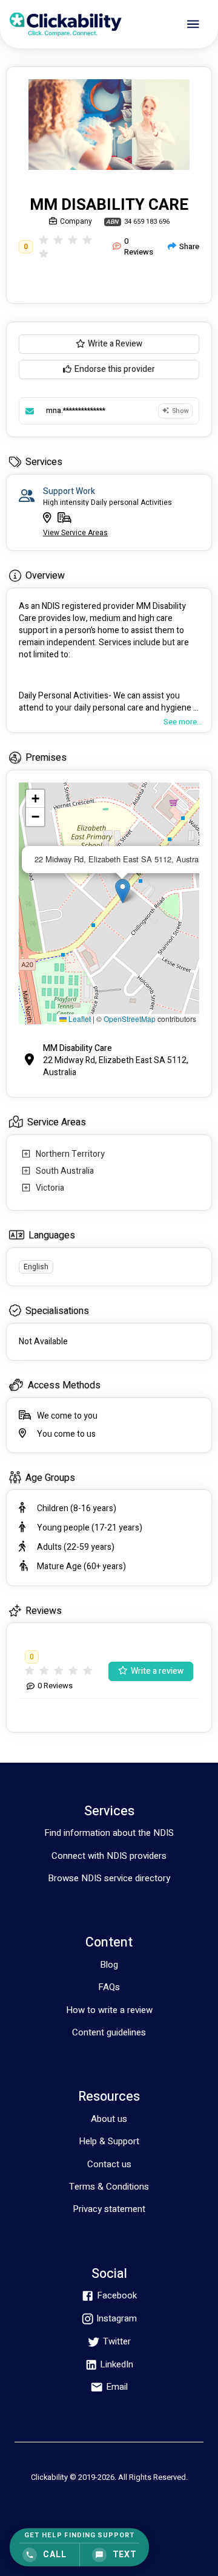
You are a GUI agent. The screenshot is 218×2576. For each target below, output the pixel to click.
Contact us (109, 2164)
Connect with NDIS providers (109, 1856)
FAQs (109, 1987)
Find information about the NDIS (109, 1833)
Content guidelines (109, 2032)
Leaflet (79, 1019)
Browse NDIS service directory (109, 1878)
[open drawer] (193, 24)
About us (109, 2119)
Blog (109, 1965)
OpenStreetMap (130, 1019)
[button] (123, 891)
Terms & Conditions (109, 2187)
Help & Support (109, 2141)
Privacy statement (109, 2209)
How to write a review (109, 2010)
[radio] (44, 240)
